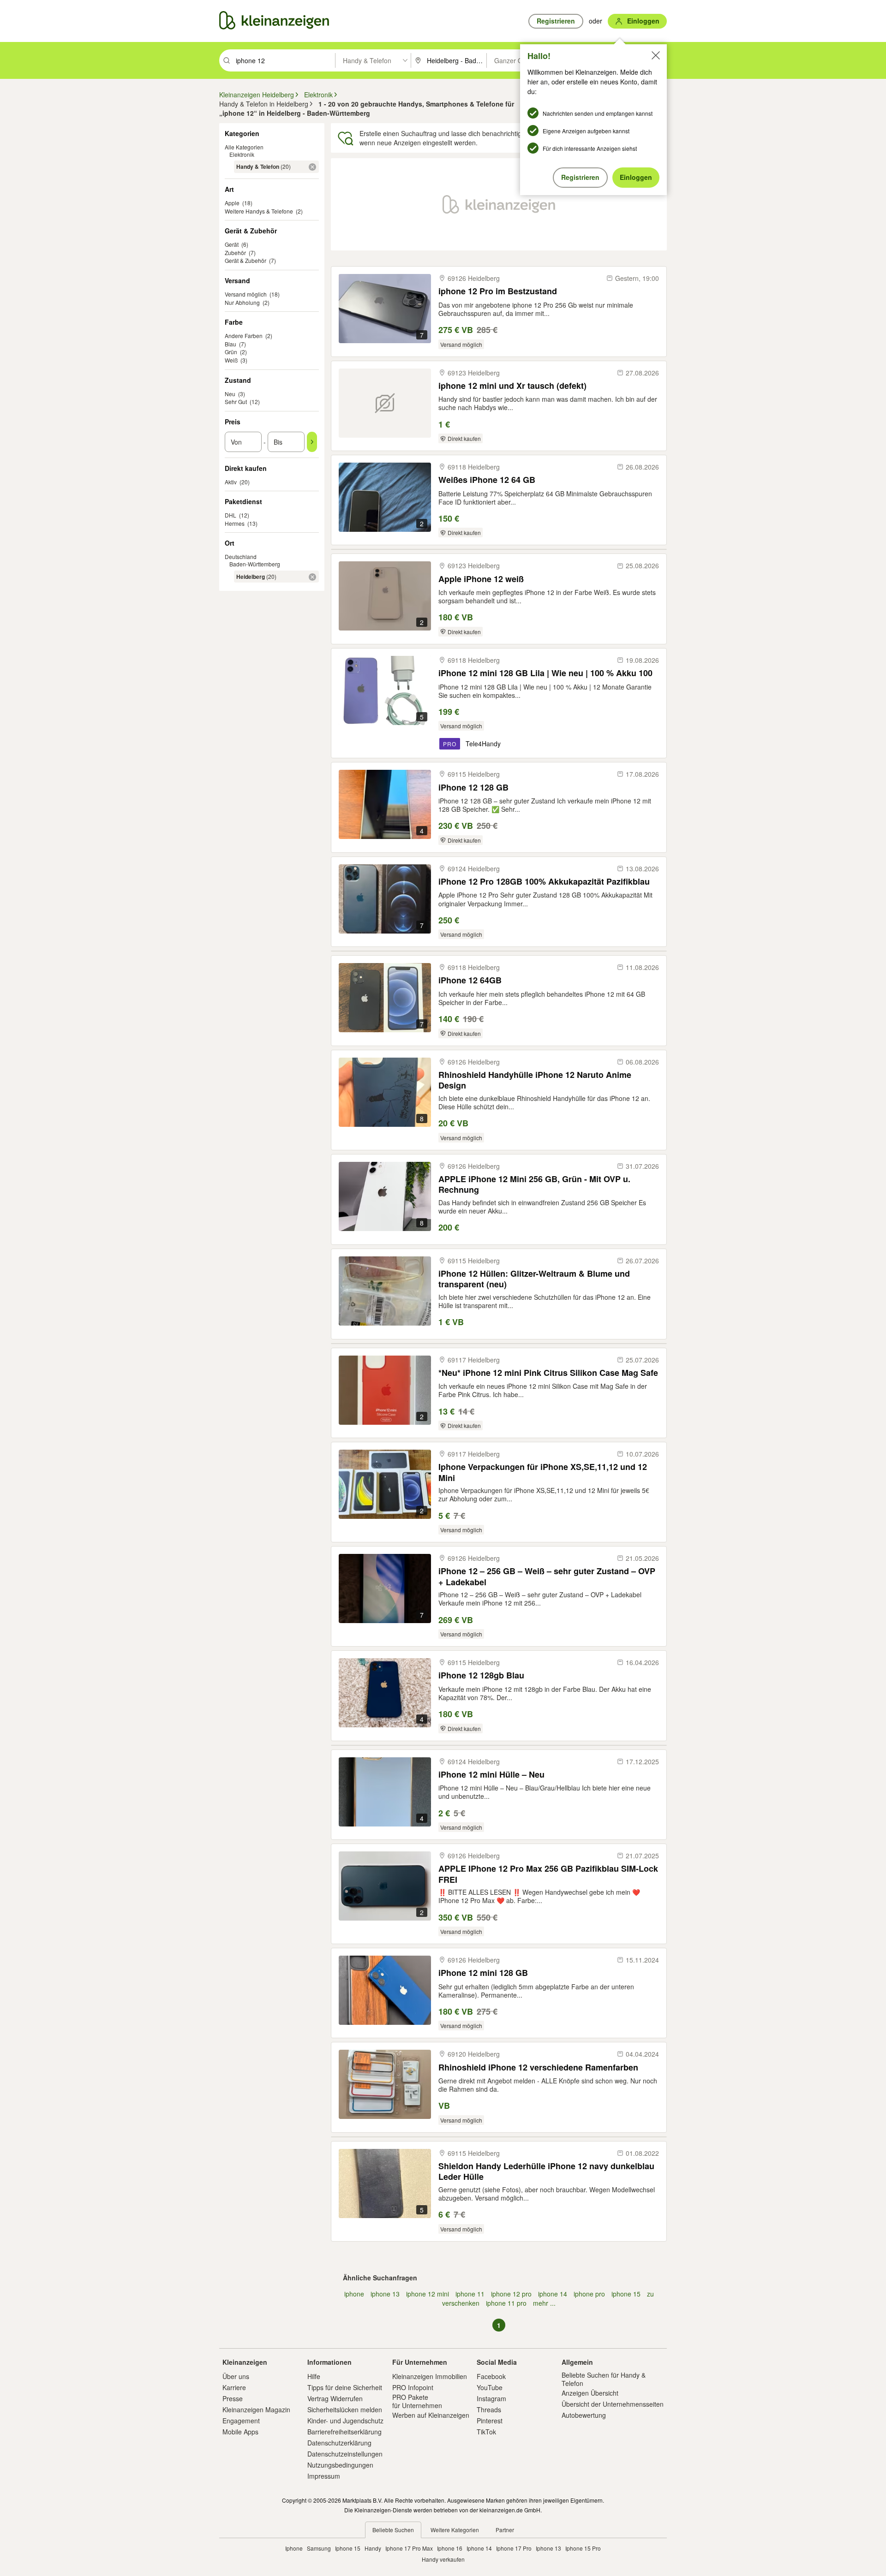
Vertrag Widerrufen (335, 2398)
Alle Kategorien (244, 147)
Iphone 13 (548, 2548)
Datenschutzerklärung (339, 2443)
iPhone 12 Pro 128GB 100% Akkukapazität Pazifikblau (544, 882)
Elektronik (242, 154)
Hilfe (314, 2376)
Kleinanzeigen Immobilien (430, 2376)
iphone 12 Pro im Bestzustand (498, 291)
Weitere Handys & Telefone (259, 211)
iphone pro (589, 2294)
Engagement (241, 2421)
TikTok (486, 2432)
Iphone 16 (450, 2548)
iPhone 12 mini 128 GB (483, 1973)
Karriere (234, 2387)
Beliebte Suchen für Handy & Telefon (604, 2379)
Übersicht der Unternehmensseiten (613, 2404)
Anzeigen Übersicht (590, 2393)
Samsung (319, 2548)
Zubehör (235, 253)
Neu (230, 394)
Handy (373, 2548)
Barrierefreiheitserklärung (344, 2432)
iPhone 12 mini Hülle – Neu (491, 1775)
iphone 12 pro (511, 2294)
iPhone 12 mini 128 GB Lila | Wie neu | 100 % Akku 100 (545, 673)
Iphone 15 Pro (583, 2548)
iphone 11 (470, 2294)
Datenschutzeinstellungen (345, 2454)
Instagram (491, 2398)
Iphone (294, 2548)
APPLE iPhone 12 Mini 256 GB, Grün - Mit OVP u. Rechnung (534, 1184)
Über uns (236, 2376)
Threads (489, 2409)
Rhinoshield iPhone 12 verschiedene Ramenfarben (538, 2067)
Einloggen (636, 177)
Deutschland (241, 556)
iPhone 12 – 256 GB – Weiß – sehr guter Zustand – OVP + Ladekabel (547, 1576)
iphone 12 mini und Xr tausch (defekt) (512, 386)
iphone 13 (385, 2294)
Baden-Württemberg (255, 564)
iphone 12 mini (428, 2294)
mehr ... (544, 2303)
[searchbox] (284, 60)
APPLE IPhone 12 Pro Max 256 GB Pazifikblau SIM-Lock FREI (548, 1874)
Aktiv (231, 482)
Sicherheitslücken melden (345, 2409)
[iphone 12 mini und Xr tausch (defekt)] (385, 403)
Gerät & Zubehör (245, 260)
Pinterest (490, 2421)
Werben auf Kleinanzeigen (431, 2415)
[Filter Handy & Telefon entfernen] (312, 167)
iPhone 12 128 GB (473, 788)
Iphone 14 (479, 2548)
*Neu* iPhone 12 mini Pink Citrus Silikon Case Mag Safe (548, 1373)
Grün (231, 352)
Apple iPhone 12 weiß (481, 579)
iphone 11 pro (506, 2303)
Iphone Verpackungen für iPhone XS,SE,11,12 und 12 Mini (543, 1472)
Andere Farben (244, 336)
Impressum (324, 2476)
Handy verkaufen (443, 2559)
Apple (232, 203)
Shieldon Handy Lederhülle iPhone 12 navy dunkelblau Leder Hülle (546, 2171)
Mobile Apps (240, 2432)
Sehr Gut (236, 402)
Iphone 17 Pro (514, 2548)
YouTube (490, 2387)
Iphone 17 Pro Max (409, 2548)
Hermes (235, 523)
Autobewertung (584, 2415)
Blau (230, 344)
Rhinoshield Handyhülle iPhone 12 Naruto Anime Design (535, 1080)
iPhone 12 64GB (470, 980)
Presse (233, 2398)
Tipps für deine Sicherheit (345, 2387)
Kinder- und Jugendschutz (345, 2421)
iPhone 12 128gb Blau (481, 1675)
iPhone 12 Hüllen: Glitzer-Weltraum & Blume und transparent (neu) (534, 1279)
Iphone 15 (348, 2548)
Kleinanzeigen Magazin (256, 2409)
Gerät (232, 244)
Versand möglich (246, 294)
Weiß (231, 360)
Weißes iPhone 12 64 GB (487, 480)
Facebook (491, 2376)
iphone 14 (553, 2294)
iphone (354, 2294)
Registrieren (580, 177)
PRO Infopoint (413, 2387)
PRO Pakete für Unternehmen (417, 2401)
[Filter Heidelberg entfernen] (312, 577)
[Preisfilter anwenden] (312, 442)
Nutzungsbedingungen (340, 2465)
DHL (230, 515)
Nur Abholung (242, 302)
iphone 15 (626, 2294)
